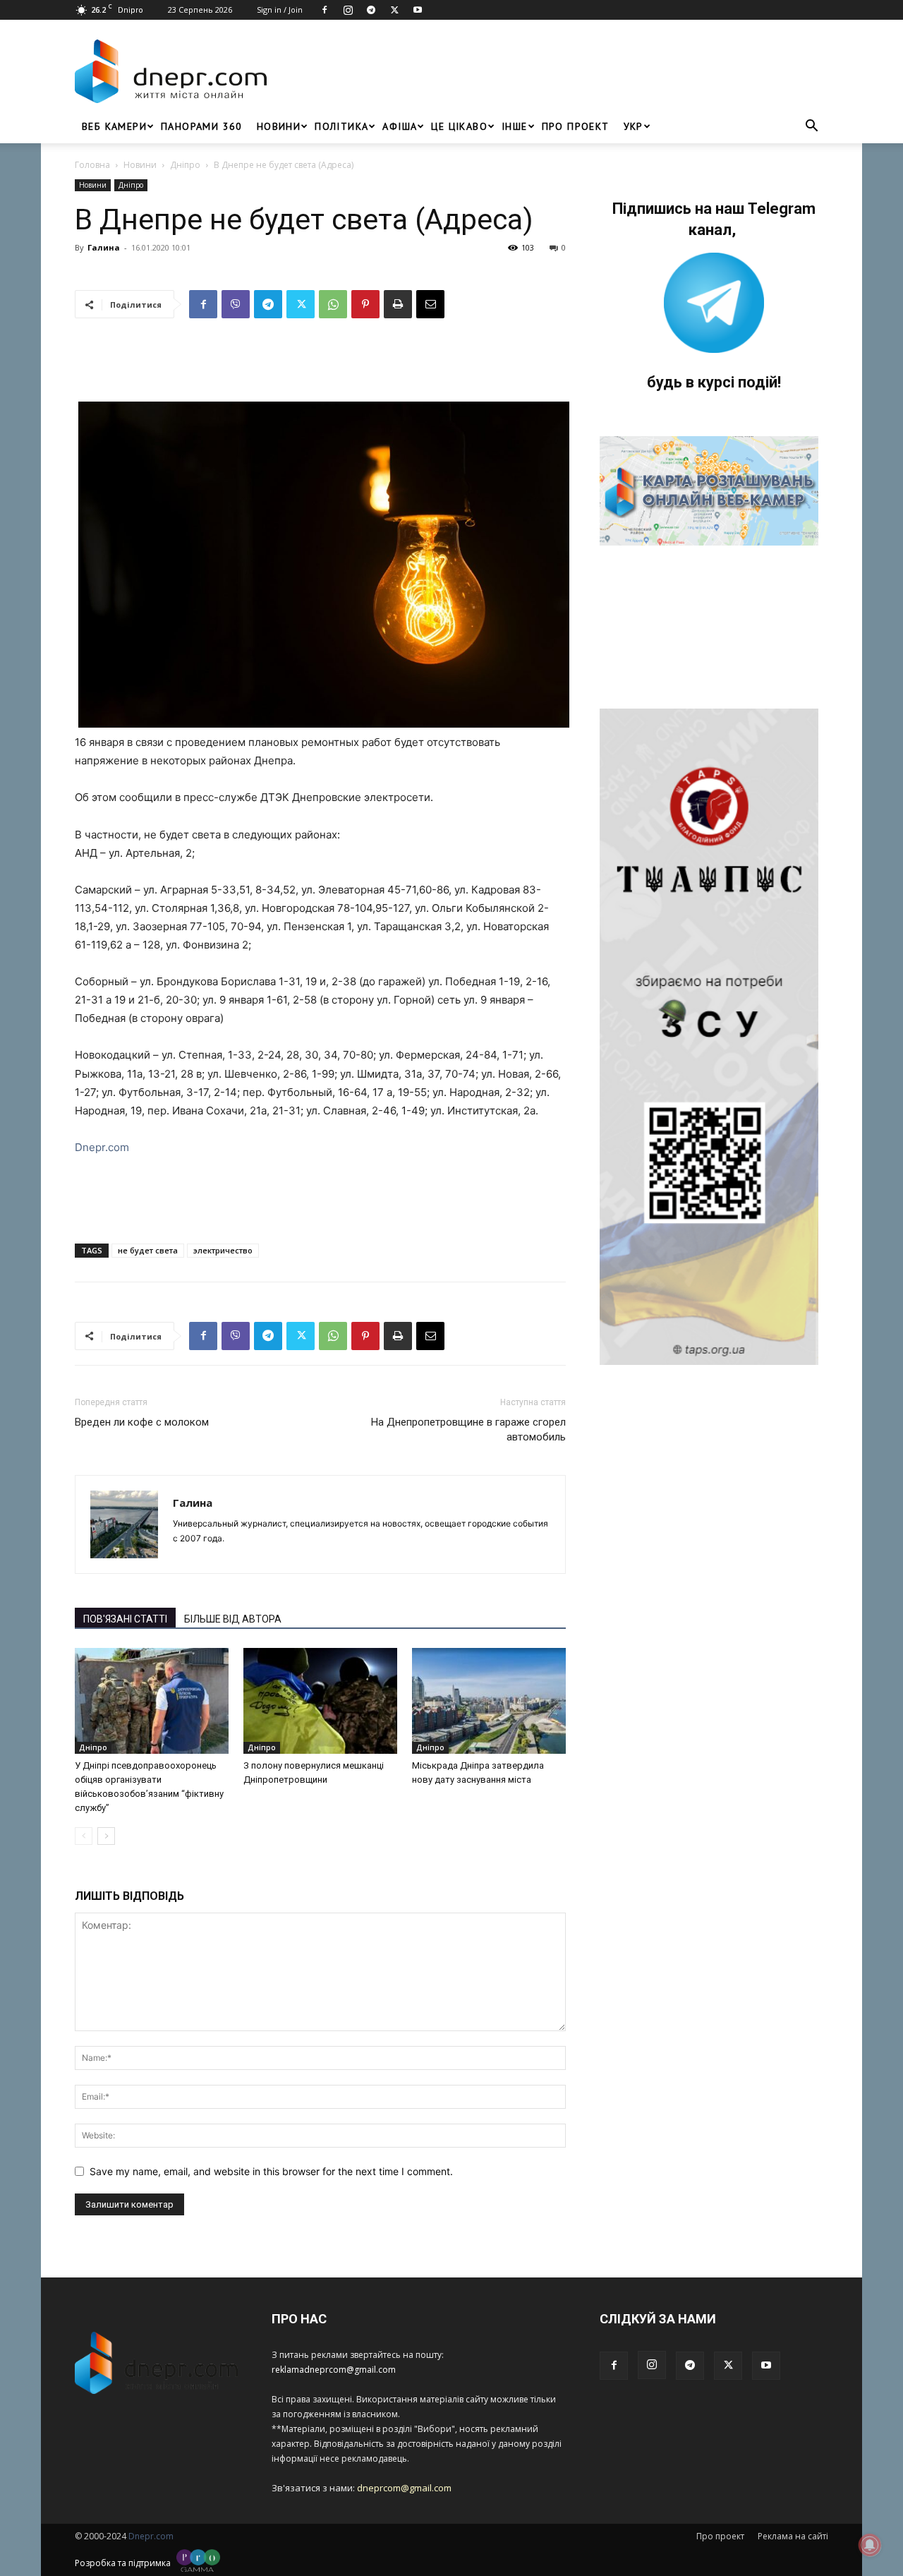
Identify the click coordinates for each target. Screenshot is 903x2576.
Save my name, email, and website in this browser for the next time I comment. (271, 2171)
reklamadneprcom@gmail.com (334, 2370)
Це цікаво (459, 126)
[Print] (398, 304)
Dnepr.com (102, 1147)
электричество (223, 1250)
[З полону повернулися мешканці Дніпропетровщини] (320, 1701)
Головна (92, 165)
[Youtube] (418, 10)
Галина (104, 247)
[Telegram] (371, 10)
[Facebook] (325, 10)
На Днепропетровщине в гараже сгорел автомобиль (468, 1430)
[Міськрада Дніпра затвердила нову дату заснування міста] (489, 1701)
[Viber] (236, 304)
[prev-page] (84, 1836)
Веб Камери (114, 126)
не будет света (148, 1250)
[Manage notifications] (870, 2545)
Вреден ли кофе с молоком (142, 1422)
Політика (341, 126)
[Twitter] (394, 10)
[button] (811, 127)
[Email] (430, 304)
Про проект (576, 126)
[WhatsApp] (333, 304)
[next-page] (106, 1836)
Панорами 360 (202, 126)
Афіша (400, 126)
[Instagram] (348, 10)
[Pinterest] (365, 304)
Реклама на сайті (793, 2536)
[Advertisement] (552, 71)
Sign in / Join (280, 10)
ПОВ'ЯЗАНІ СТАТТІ (125, 1619)
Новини (279, 126)
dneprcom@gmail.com (404, 2488)
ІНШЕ (515, 126)
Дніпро (185, 165)
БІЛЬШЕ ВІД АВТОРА (233, 1619)
